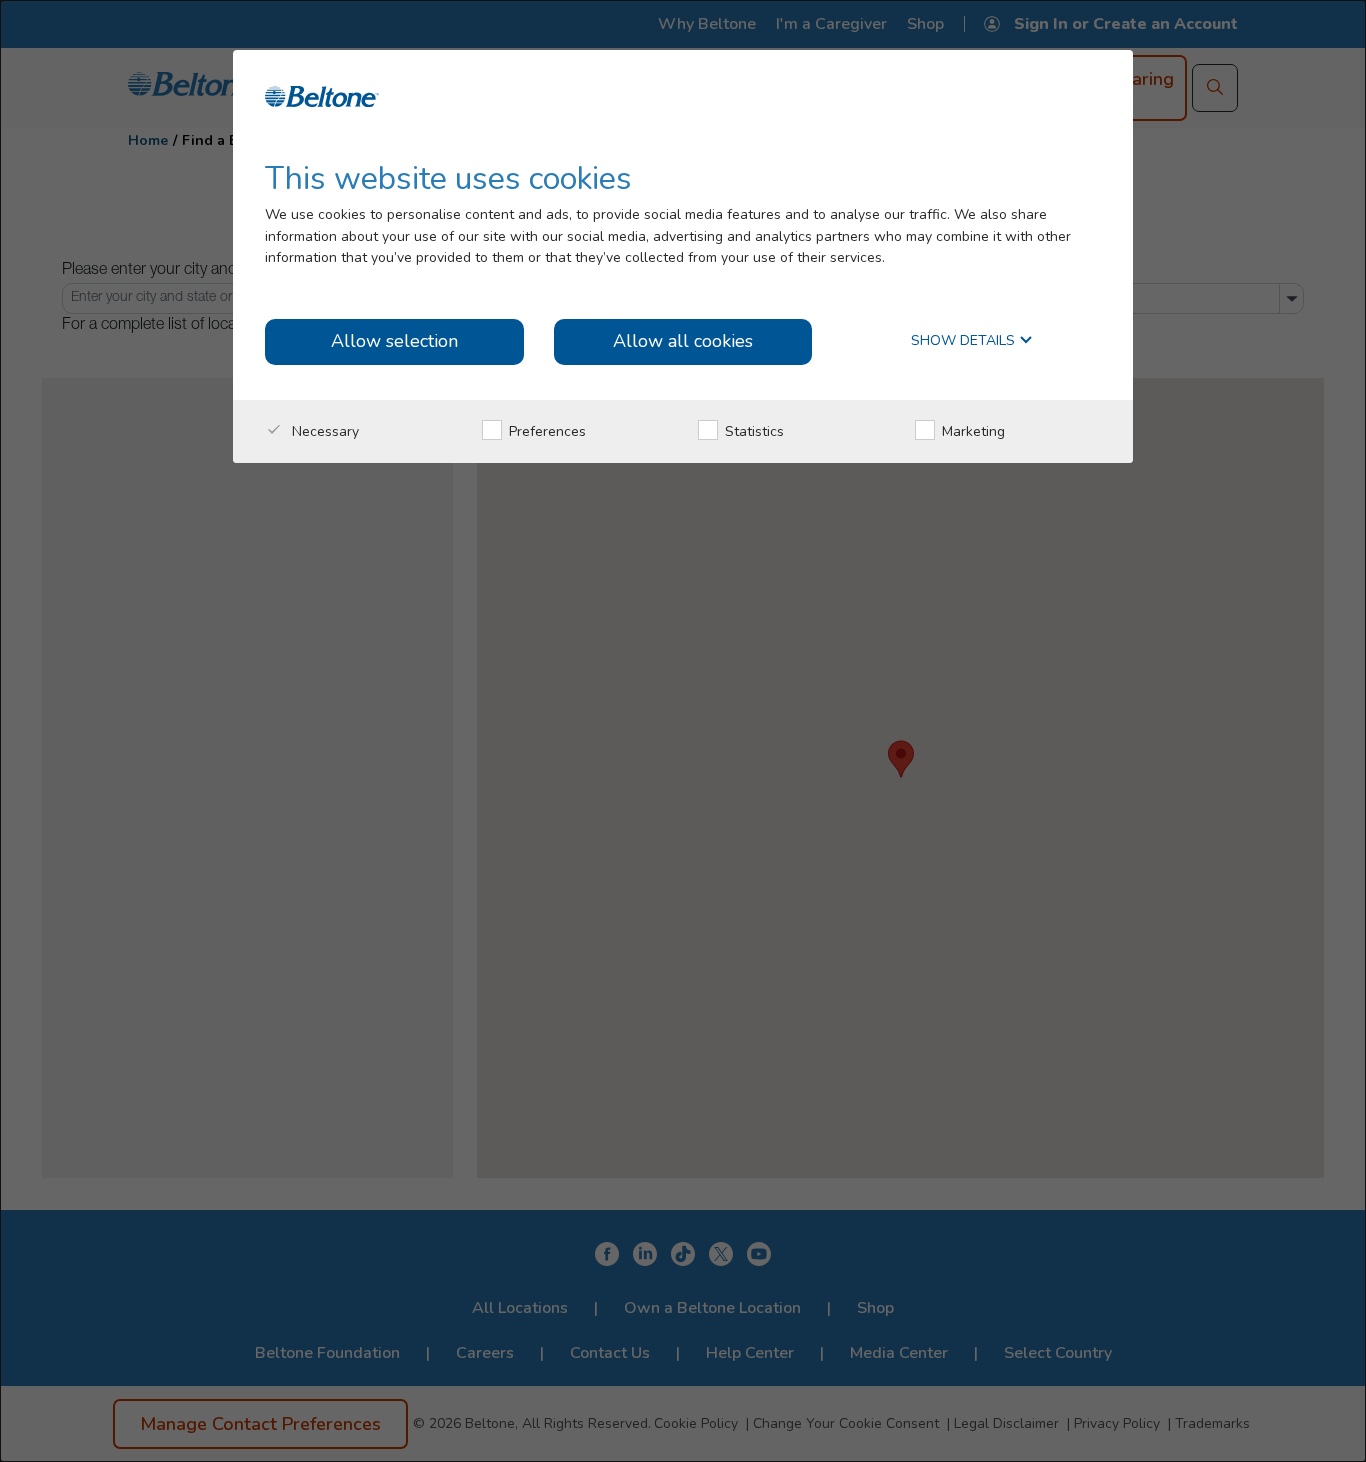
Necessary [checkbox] (323, 431)
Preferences (545, 431)
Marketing (971, 431)
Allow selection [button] (394, 341)
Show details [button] (965, 341)
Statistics (752, 431)
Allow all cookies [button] (683, 341)
